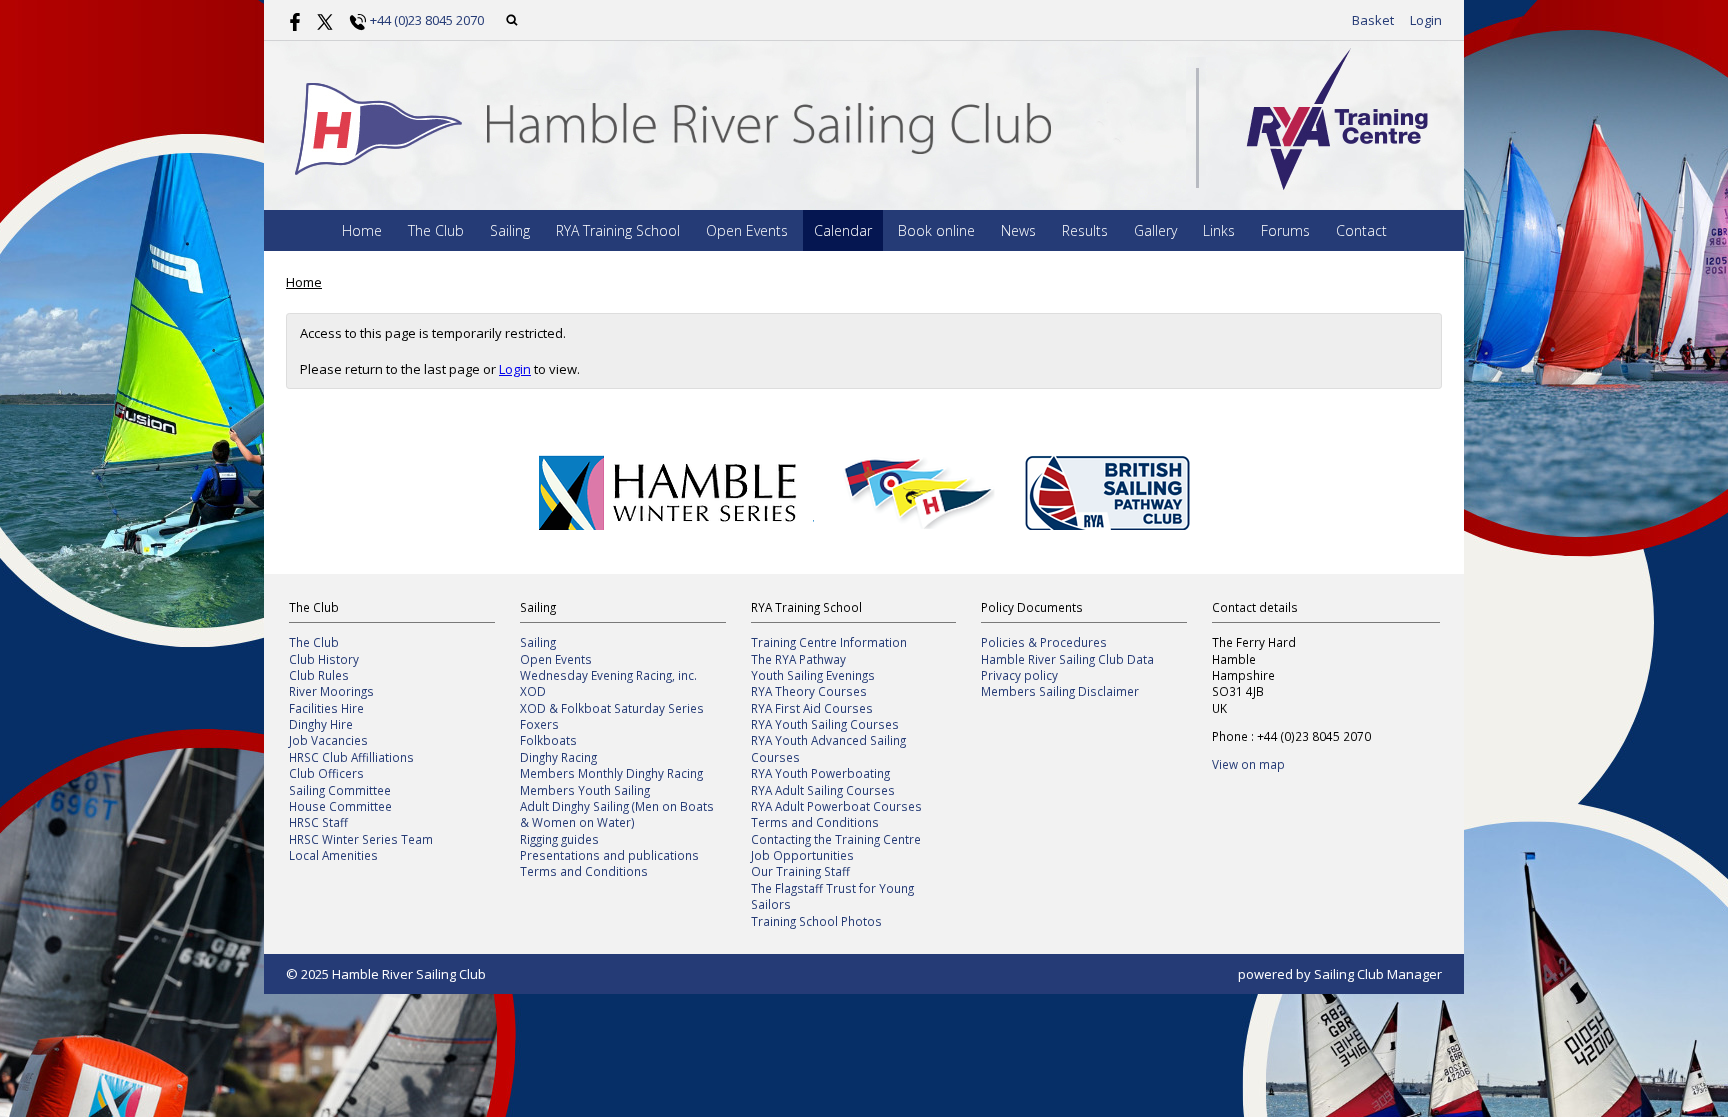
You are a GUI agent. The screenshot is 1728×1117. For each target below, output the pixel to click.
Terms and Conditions (584, 871)
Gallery (1155, 230)
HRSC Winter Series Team (361, 839)
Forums (1285, 230)
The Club (436, 230)
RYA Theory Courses (809, 691)
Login (1426, 20)
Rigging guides (559, 839)
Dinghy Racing (558, 757)
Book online (936, 230)
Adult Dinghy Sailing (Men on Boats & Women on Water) (617, 814)
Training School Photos (816, 921)
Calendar (843, 230)
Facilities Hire (326, 708)
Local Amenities (333, 855)
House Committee (340, 806)
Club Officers (326, 773)
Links (1219, 230)
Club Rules (319, 675)
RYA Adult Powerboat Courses (836, 806)
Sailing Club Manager (1378, 974)
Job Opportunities (802, 855)
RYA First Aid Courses (812, 708)
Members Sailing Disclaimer (1060, 691)
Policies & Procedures (1044, 642)
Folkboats (548, 740)
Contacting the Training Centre (836, 839)
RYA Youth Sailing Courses (825, 724)
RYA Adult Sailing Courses (823, 790)
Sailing (510, 230)
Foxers (539, 724)
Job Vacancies (328, 740)
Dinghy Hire (321, 724)
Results (1085, 230)
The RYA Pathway (798, 659)
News (1018, 230)
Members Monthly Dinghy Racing (611, 773)
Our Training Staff (800, 871)
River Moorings (331, 691)
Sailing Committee (340, 790)
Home (362, 230)
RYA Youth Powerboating (820, 773)
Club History (324, 659)
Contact (1361, 230)
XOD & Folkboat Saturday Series (612, 708)
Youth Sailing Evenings (813, 675)
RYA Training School (618, 230)
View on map (1248, 764)
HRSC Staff (318, 822)
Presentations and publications (609, 855)
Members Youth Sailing (585, 790)
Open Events (747, 230)
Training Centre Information (829, 642)
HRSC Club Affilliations (351, 757)
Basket (1373, 20)
